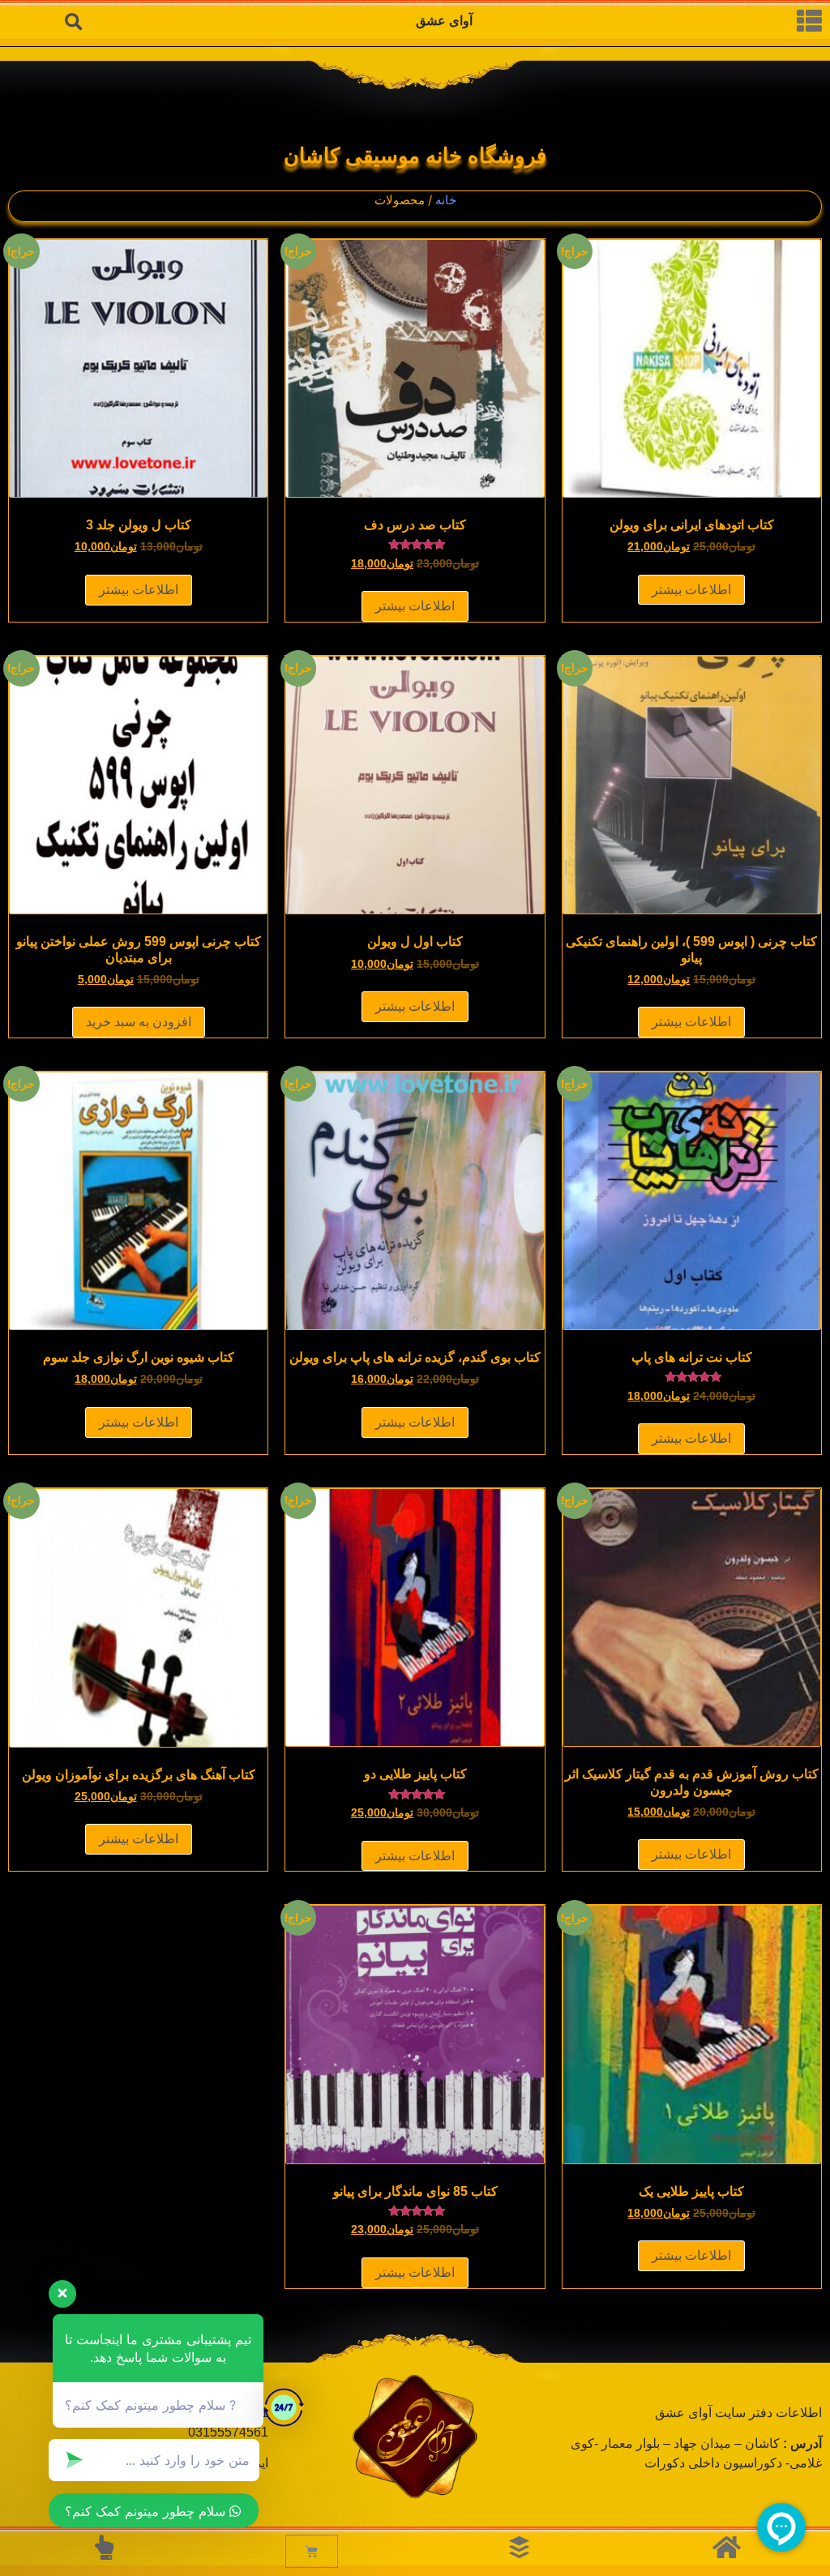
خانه (446, 200)
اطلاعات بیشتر (691, 590)
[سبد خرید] (312, 2551)
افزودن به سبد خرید (139, 1022)
